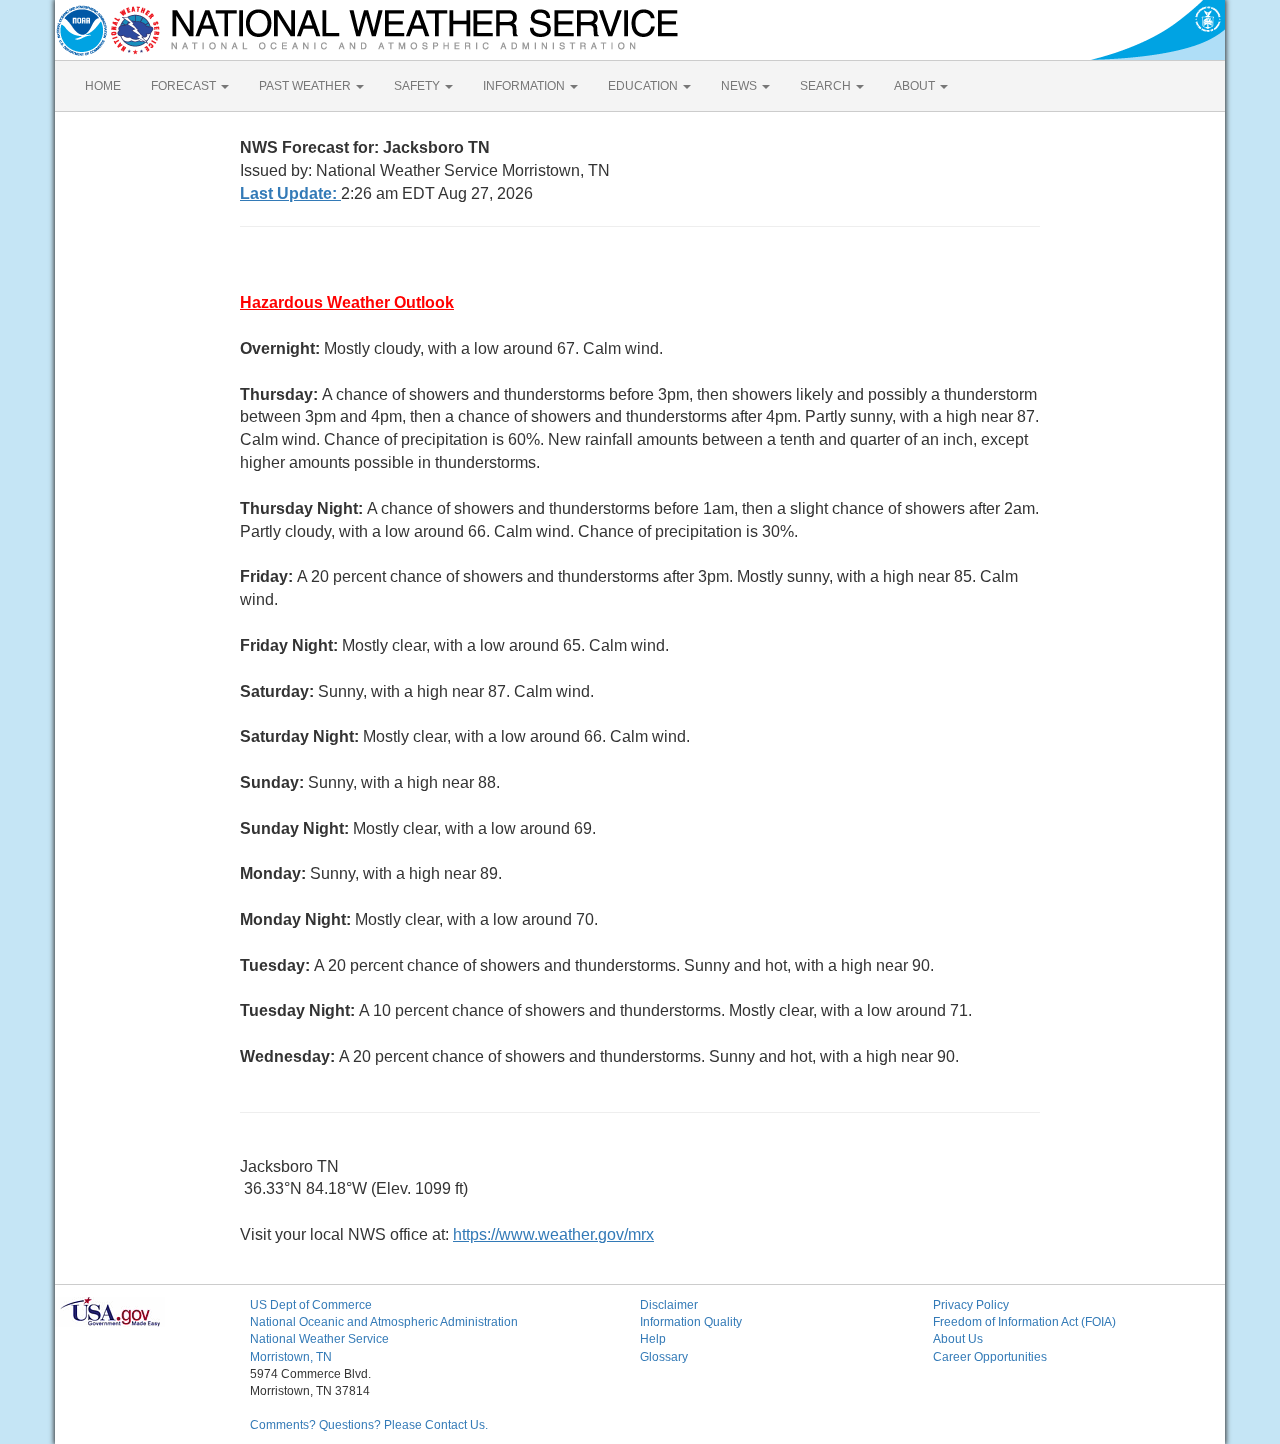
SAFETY (418, 86)
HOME (103, 86)
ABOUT (916, 86)
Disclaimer (669, 1305)
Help (653, 1339)
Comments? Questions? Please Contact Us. (369, 1425)
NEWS (740, 86)
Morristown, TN (291, 1357)
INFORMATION (525, 86)
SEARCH (827, 86)
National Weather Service (319, 1339)
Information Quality (691, 1322)
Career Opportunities (990, 1357)
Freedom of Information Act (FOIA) (1024, 1322)
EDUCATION (644, 86)
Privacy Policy (971, 1305)
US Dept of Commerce (311, 1305)
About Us (958, 1339)
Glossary (664, 1357)
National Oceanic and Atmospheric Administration (384, 1322)
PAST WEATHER (306, 86)
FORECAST (185, 86)
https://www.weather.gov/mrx (553, 1234)
